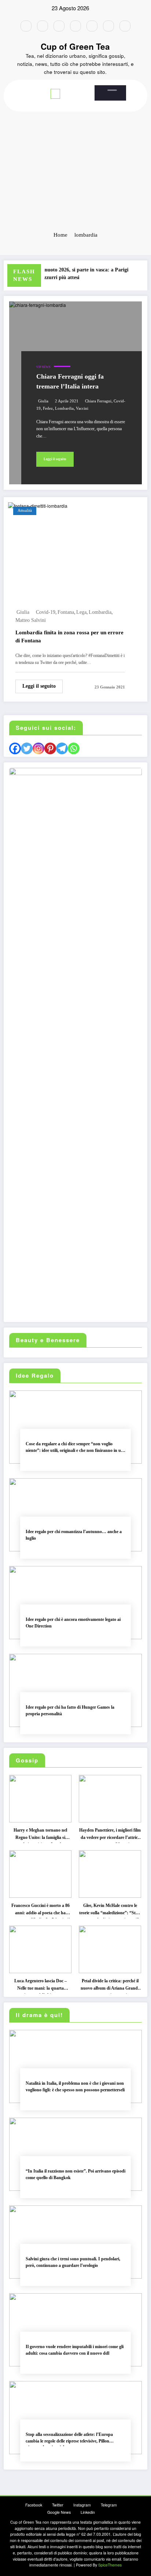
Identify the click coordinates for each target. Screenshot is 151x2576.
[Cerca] (112, 90)
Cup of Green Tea (75, 46)
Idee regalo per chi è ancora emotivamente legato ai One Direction (73, 1623)
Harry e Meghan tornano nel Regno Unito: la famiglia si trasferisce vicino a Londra (40, 1835)
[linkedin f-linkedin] (108, 26)
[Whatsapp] (74, 748)
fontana (66, 612)
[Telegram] (62, 748)
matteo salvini (31, 620)
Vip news (43, 367)
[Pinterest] (50, 748)
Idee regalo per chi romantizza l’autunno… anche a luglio (74, 1535)
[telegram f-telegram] (75, 26)
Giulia (43, 401)
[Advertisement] (75, 145)
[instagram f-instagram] (59, 26)
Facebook (34, 2505)
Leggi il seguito (55, 459)
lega (81, 612)
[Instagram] (38, 748)
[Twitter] (27, 748)
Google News (59, 2512)
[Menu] (55, 94)
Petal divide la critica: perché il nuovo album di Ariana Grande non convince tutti (110, 1986)
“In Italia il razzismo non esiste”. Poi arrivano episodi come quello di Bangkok (75, 2174)
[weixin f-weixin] (92, 26)
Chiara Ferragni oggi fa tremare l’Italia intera (70, 381)
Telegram (109, 2505)
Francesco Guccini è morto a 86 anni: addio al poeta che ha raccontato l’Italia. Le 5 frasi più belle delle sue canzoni (40, 1911)
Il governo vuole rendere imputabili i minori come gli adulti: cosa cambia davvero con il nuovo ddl (75, 2350)
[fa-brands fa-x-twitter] (43, 26)
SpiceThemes (110, 2565)
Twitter (58, 2505)
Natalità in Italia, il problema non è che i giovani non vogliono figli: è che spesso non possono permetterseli (75, 2086)
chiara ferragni (98, 401)
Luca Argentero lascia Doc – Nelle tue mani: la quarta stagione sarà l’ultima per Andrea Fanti (40, 1986)
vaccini (82, 408)
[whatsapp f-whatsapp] (125, 26)
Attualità (25, 510)
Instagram (82, 2505)
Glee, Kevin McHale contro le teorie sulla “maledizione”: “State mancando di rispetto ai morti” (110, 1911)
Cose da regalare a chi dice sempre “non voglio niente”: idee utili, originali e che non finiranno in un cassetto (75, 1448)
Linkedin (88, 2512)
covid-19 (46, 612)
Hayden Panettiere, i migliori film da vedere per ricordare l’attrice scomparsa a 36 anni (110, 1835)
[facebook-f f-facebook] (26, 26)
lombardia (64, 408)
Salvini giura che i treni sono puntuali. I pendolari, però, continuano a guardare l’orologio (73, 2262)
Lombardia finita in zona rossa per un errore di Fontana (69, 637)
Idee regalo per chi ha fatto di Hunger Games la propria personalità (70, 1710)
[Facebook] (15, 748)
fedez (48, 408)
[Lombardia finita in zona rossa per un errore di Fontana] (38, 505)
